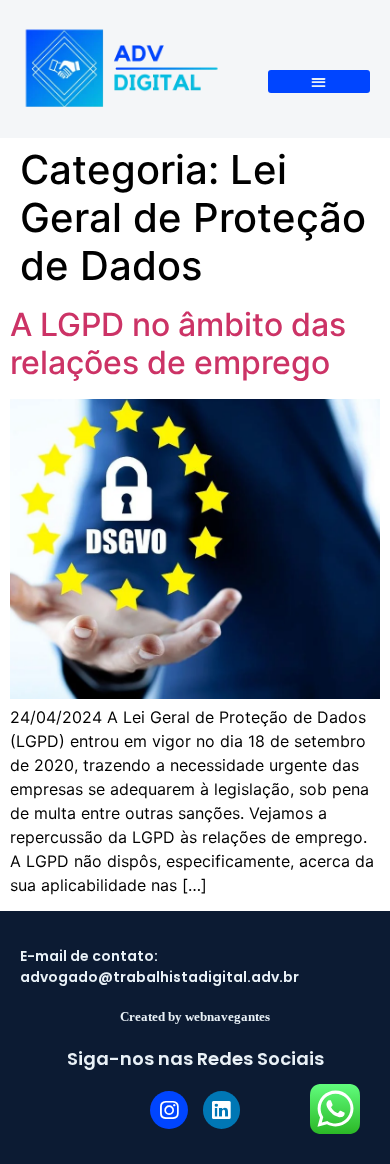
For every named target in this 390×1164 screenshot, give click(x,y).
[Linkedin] (222, 1110)
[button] (319, 81)
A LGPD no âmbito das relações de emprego (178, 343)
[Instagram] (169, 1110)
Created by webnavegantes (195, 1016)
